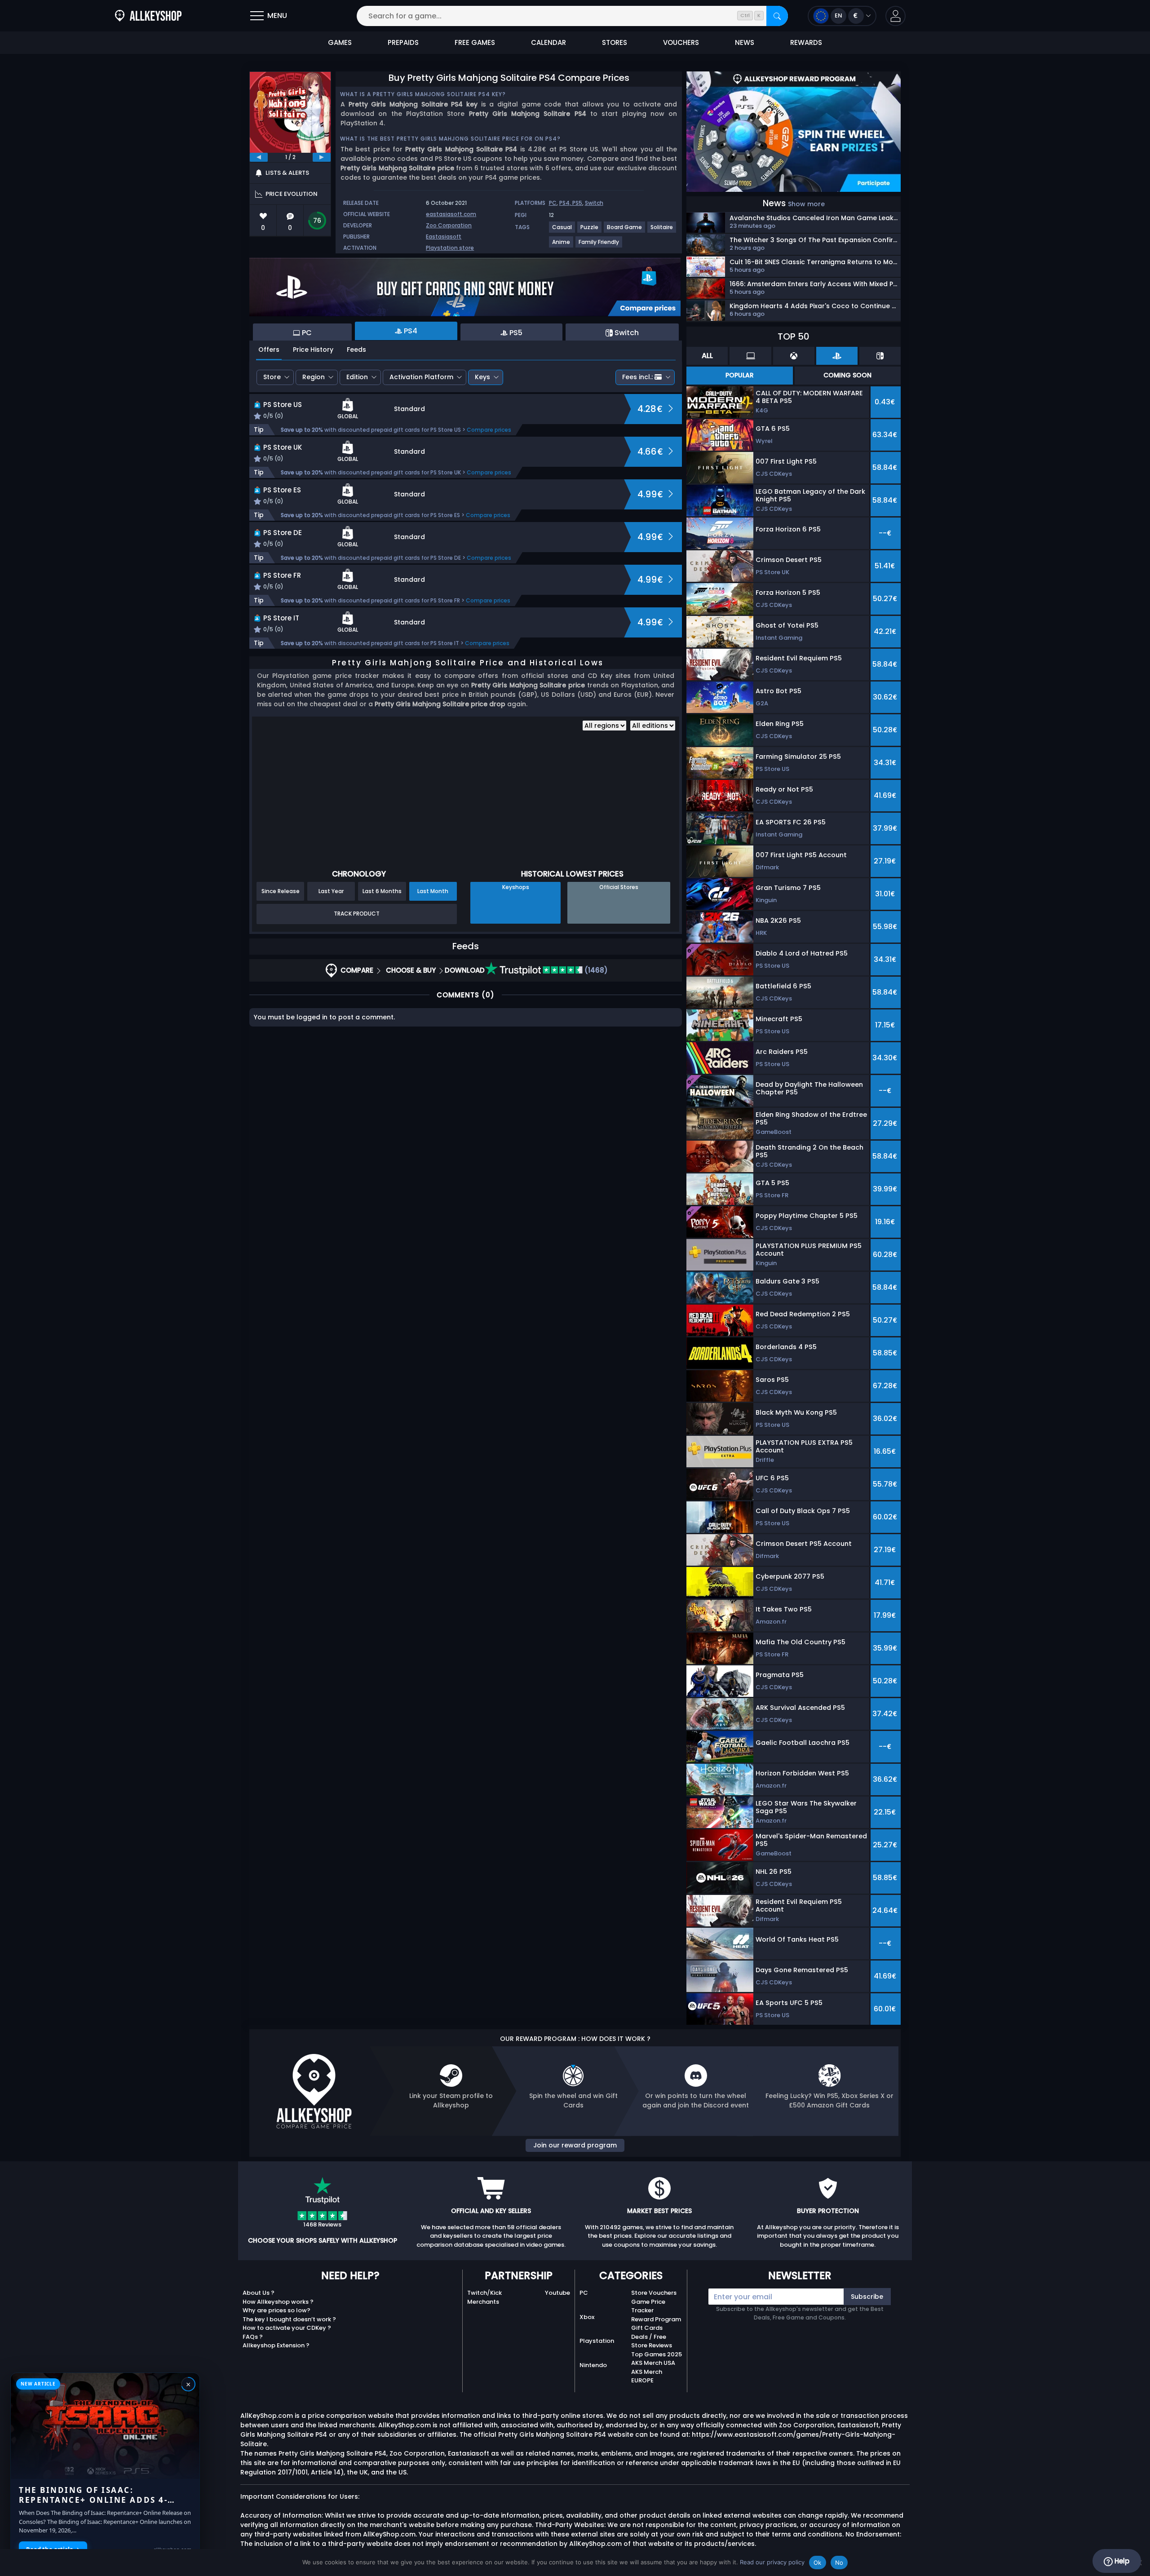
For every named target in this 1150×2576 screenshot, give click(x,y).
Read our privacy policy (772, 2562)
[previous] (259, 157)
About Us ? (259, 2293)
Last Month (433, 891)
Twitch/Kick (484, 2293)
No (839, 2563)
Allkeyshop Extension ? (276, 2345)
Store (272, 377)
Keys (482, 377)
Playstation (597, 2341)
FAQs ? (253, 2337)
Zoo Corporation (449, 225)
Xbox (587, 2317)
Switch (594, 203)
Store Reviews (652, 2345)
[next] (322, 157)
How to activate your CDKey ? (287, 2328)
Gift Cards (647, 2328)
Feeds (356, 350)
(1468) (595, 970)
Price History (313, 350)
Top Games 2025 (657, 2354)
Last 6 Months (382, 891)
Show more (806, 204)
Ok (818, 2563)
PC (553, 203)
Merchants (483, 2302)
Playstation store (450, 248)
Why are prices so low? (276, 2310)
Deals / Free (649, 2337)
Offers (269, 350)
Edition (357, 377)
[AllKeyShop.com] (148, 16)
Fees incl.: (637, 377)
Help (1121, 2561)
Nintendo (593, 2365)
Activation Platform (421, 377)
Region (314, 377)
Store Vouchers (654, 2293)
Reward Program (656, 2319)
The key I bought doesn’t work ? (289, 2319)
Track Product (357, 914)
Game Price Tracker (648, 2306)
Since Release (281, 891)
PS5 (577, 203)
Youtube (557, 2293)
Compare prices (489, 430)
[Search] (777, 16)
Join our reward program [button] (575, 2145)
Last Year (331, 891)
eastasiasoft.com (451, 214)
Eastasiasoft (444, 237)
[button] (896, 16)
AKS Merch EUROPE (647, 2376)
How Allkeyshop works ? (278, 2302)
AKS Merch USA (653, 2363)
